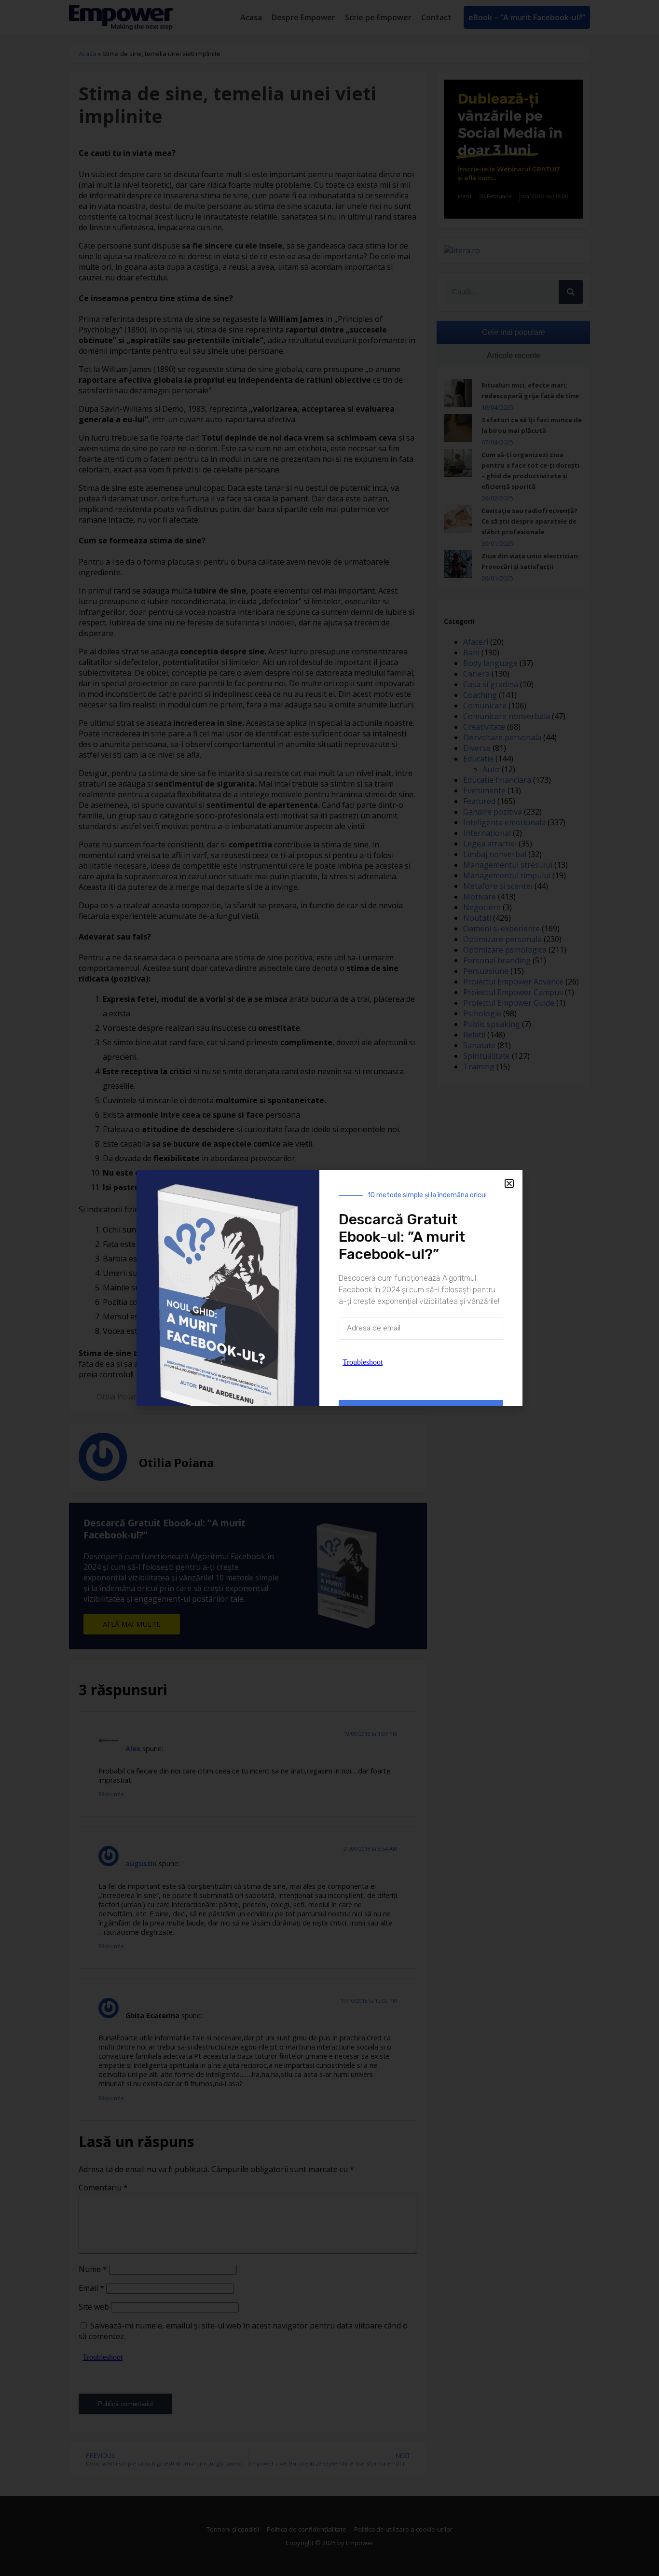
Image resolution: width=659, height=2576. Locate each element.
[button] (509, 1184)
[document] (329, 1288)
